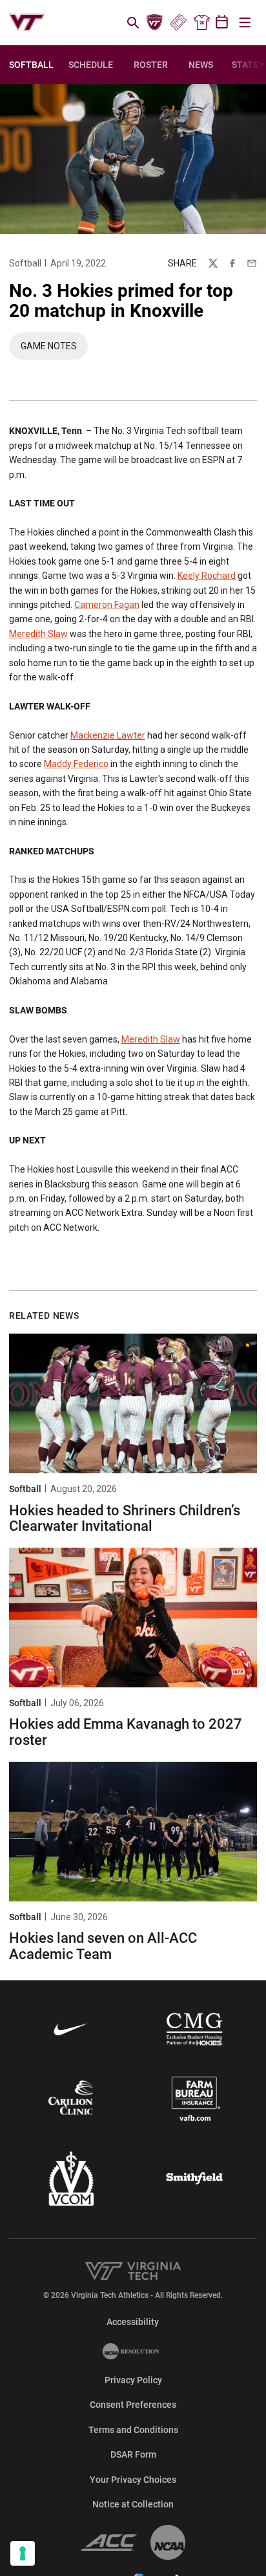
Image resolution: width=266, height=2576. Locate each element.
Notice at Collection (133, 2504)
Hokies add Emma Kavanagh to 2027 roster (126, 1732)
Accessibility (133, 2322)
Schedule (91, 65)
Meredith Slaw (38, 634)
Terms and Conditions (133, 2430)
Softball (25, 263)
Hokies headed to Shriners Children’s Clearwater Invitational (125, 1518)
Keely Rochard (207, 576)
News (201, 65)
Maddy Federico (76, 764)
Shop (201, 23)
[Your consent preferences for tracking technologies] (23, 2553)
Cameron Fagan (107, 605)
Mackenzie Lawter (108, 735)
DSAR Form (133, 2454)
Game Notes (54, 349)
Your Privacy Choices (133, 2480)
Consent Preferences (133, 2405)
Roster (151, 65)
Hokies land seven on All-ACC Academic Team (103, 1946)
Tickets (178, 23)
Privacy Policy (133, 2380)
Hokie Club (155, 23)
